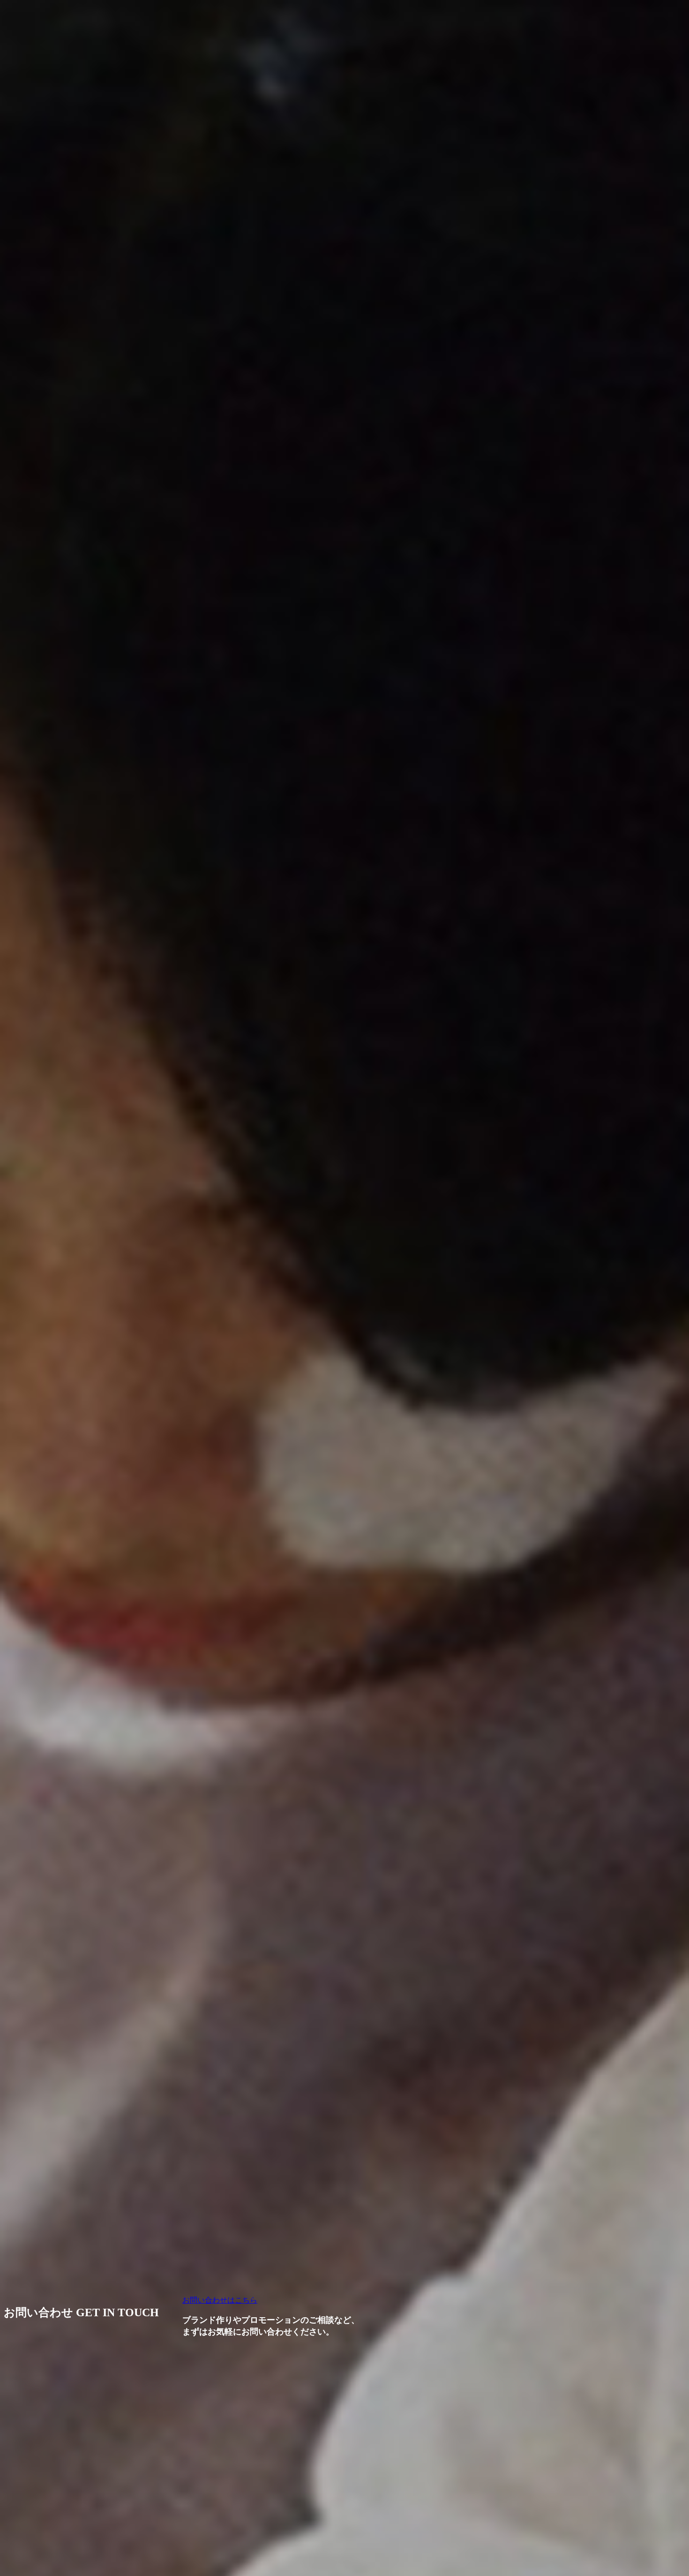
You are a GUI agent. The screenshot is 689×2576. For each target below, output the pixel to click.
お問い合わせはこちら (220, 2300)
